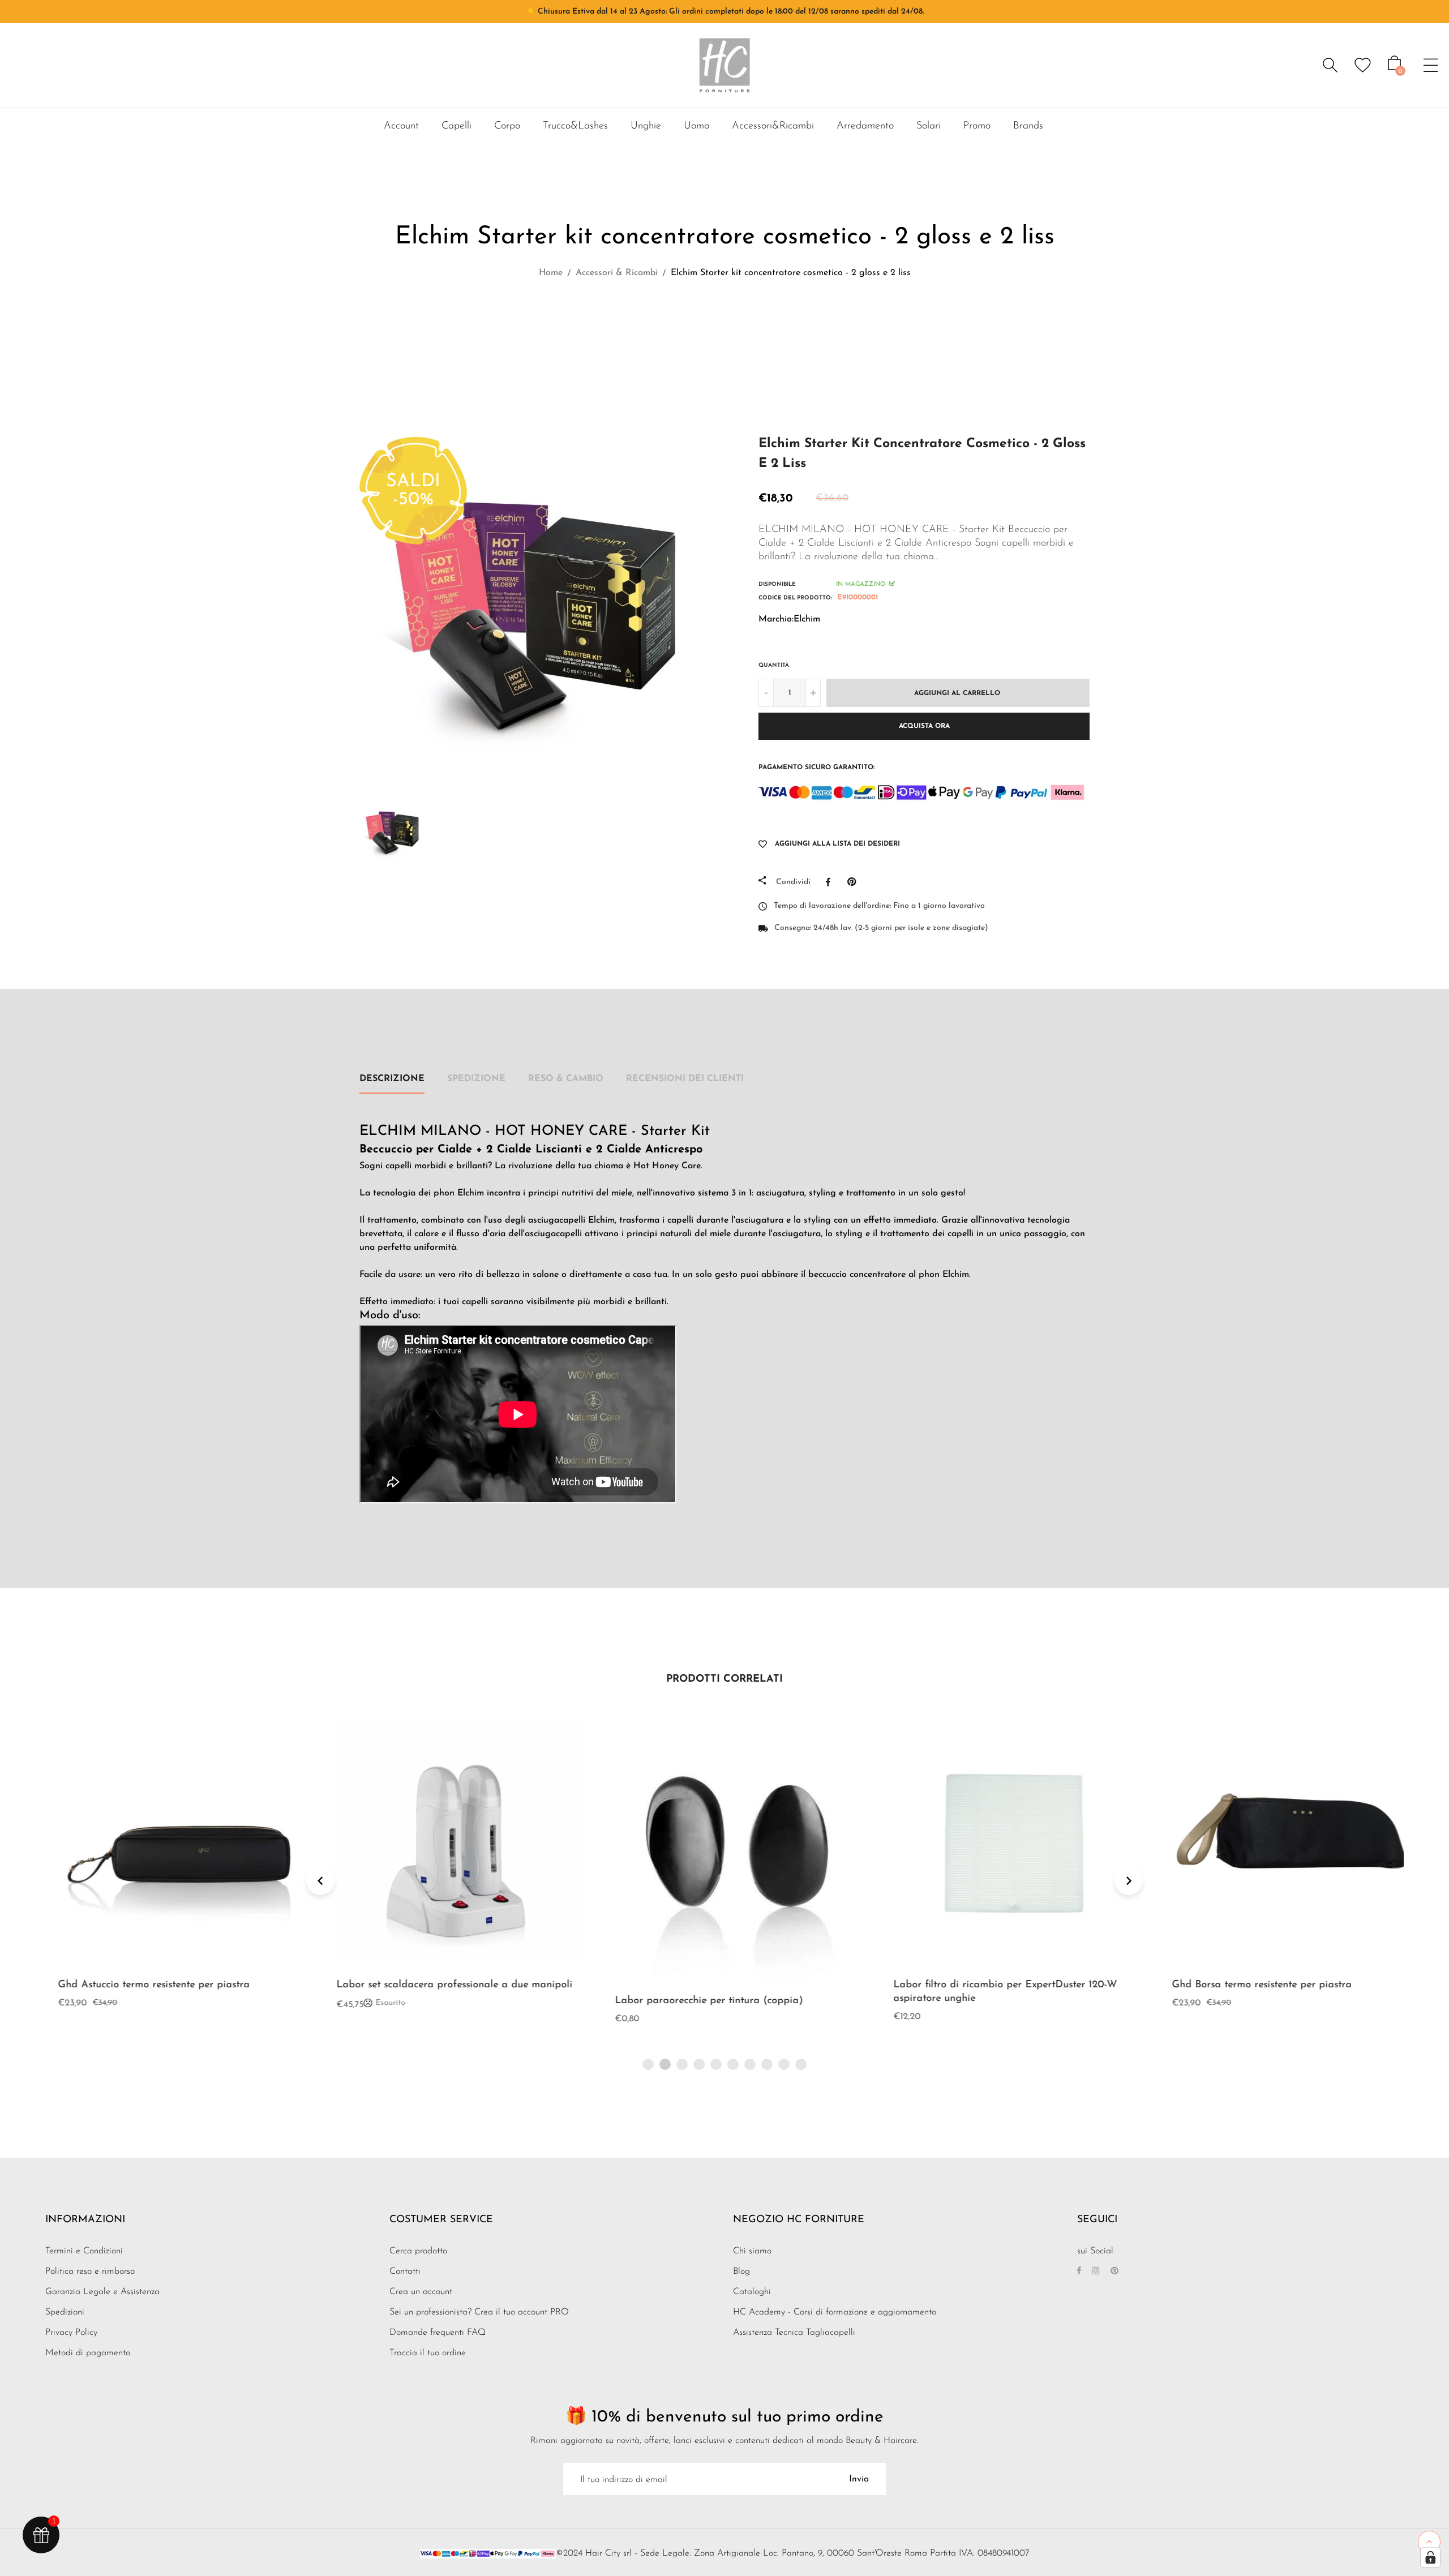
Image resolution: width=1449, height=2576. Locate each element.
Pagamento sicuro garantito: (816, 768)
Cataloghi (752, 2292)
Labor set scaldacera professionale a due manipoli (442, 1985)
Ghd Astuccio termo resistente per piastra (141, 1985)
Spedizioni (65, 2312)
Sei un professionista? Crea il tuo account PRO (479, 2312)
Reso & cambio (566, 1079)
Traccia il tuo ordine (428, 2353)
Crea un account (421, 2292)
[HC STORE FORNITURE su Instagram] (1096, 2271)
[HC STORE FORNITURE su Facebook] (1079, 2271)
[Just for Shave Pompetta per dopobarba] (713, 323)
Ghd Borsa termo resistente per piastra (1249, 1985)
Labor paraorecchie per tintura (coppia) (696, 2001)
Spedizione (476, 1079)
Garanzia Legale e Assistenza (102, 2292)
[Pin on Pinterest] (854, 882)
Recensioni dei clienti (685, 1079)
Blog (741, 2271)
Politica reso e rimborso (90, 2271)
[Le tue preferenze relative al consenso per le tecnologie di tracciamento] (1430, 2557)
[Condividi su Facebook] (831, 882)
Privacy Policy (71, 2333)
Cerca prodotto (418, 2251)
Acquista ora (924, 726)
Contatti (405, 2271)
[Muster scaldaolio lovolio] (742, 323)
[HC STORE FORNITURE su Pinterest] (1114, 2271)
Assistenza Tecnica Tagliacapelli (794, 2333)
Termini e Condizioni (84, 2251)
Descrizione (392, 1079)
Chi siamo (752, 2251)
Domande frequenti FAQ (438, 2333)
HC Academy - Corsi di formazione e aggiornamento (835, 2312)
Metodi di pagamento (88, 2353)
